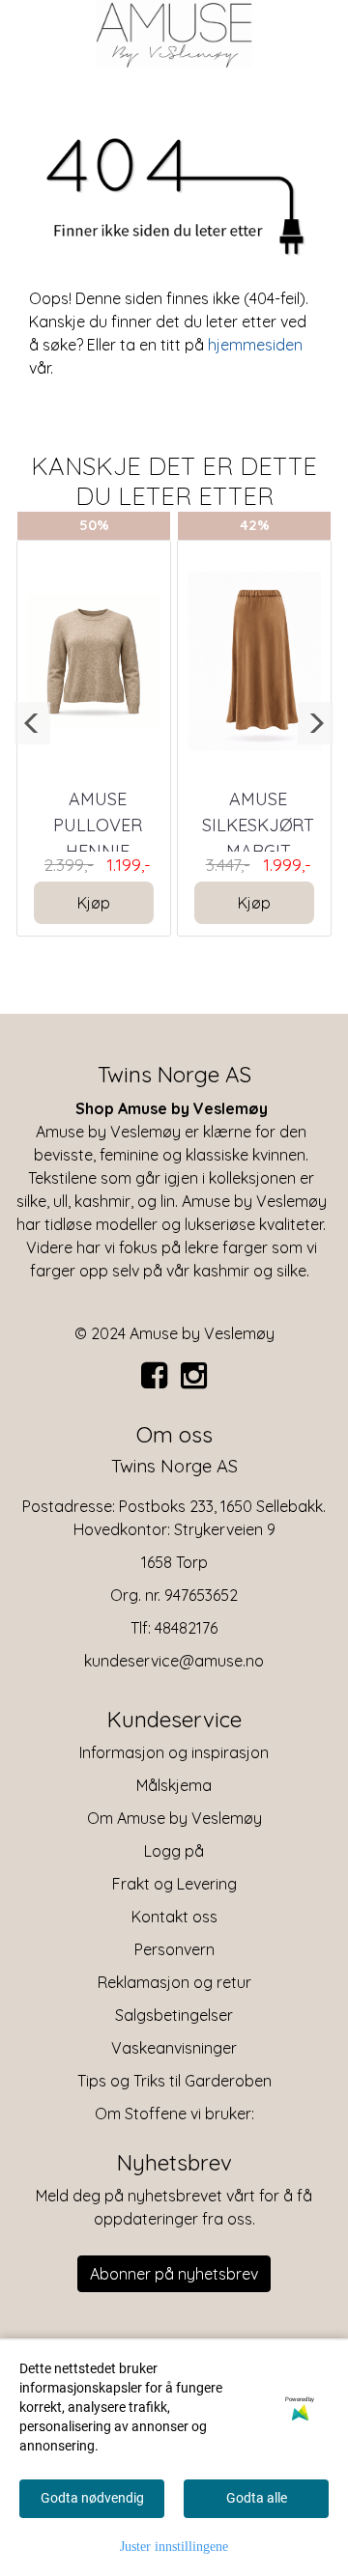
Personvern (174, 1949)
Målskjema (174, 1785)
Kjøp (94, 903)
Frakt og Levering (174, 1884)
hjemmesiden (255, 345)
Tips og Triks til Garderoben (174, 2081)
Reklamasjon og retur (174, 1982)
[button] (32, 723)
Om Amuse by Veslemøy (174, 1818)
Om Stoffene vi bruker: (174, 2114)
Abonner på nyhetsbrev (174, 2274)
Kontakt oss (174, 1917)
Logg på (174, 1851)
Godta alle (257, 2498)
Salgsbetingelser (174, 2015)
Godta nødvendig (92, 2498)
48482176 (186, 1628)
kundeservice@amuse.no (174, 1661)
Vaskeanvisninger (174, 2048)
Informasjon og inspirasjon (174, 1752)
